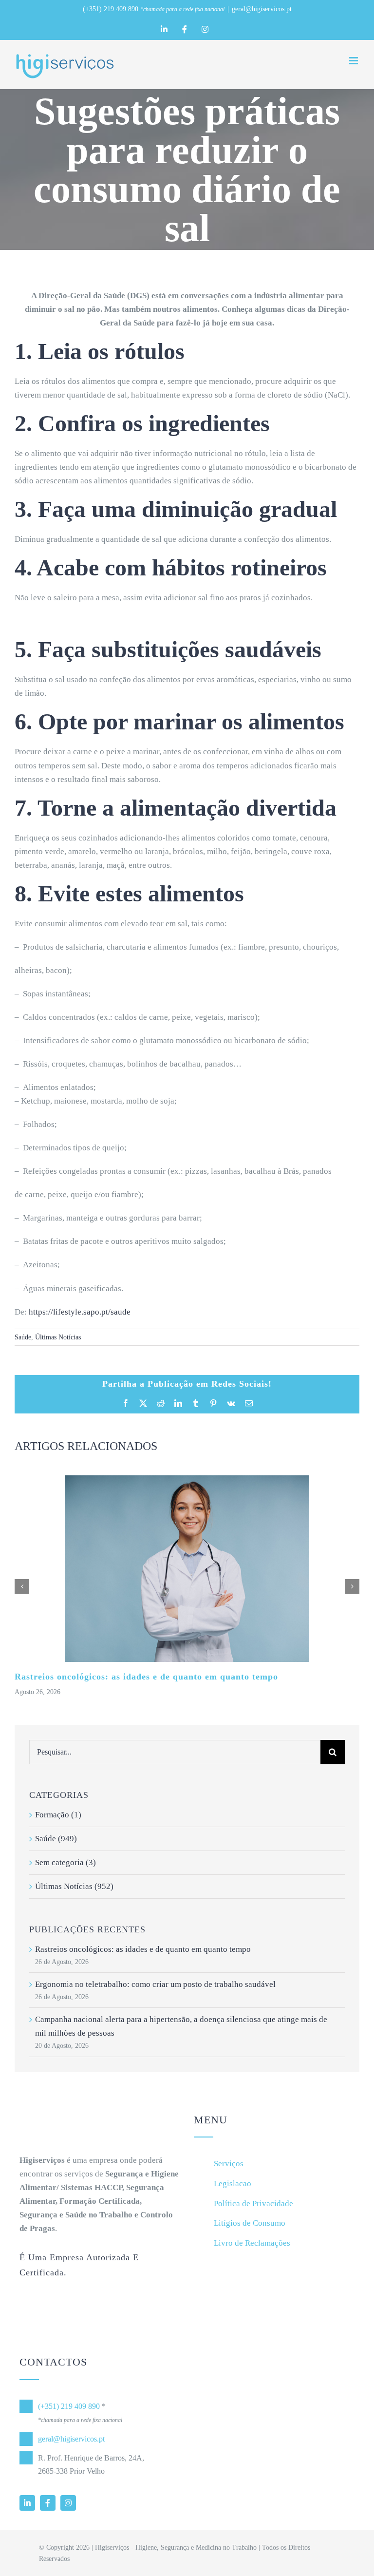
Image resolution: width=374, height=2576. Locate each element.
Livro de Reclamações (252, 2243)
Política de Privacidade (253, 2204)
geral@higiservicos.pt (262, 9)
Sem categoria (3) (65, 1862)
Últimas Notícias (58, 1337)
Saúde (23, 1337)
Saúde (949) (56, 1839)
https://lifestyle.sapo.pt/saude (80, 1312)
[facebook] (48, 2503)
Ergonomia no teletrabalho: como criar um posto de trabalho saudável (155, 1984)
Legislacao (233, 2184)
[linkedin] (27, 2503)
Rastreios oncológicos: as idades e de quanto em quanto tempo (146, 1677)
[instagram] (68, 2503)
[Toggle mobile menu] (354, 61)
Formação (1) (58, 1815)
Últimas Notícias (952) (74, 1886)
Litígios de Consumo (250, 2223)
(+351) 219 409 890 (111, 9)
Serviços (229, 2164)
